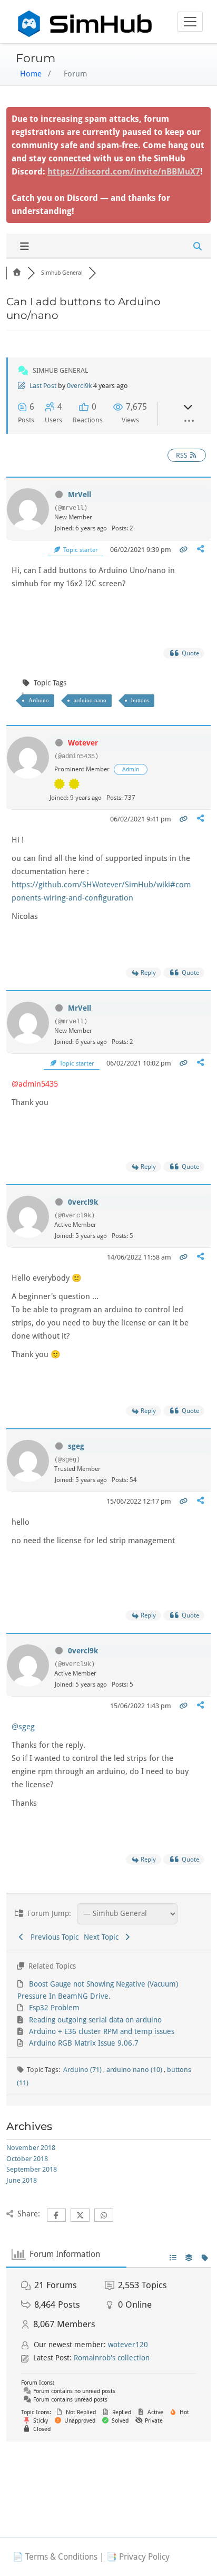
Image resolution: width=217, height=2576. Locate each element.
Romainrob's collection (112, 2358)
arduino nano (90, 700)
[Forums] (17, 273)
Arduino (39, 700)
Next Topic (103, 1937)
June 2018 (22, 2180)
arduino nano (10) (135, 2070)
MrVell (80, 495)
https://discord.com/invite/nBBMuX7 (124, 172)
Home (31, 74)
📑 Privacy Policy (138, 2557)
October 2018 (27, 2159)
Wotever (83, 743)
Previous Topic (52, 1937)
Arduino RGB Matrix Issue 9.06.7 (84, 2043)
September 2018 (32, 2169)
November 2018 (31, 2148)
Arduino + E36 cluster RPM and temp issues (102, 2031)
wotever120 (128, 2345)
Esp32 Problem (54, 2008)
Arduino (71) (83, 2070)
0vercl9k (79, 386)
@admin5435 (35, 1084)
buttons (140, 700)
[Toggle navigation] (190, 22)
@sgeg (23, 1727)
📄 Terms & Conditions (55, 2557)
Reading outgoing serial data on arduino (95, 2020)
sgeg (76, 1446)
